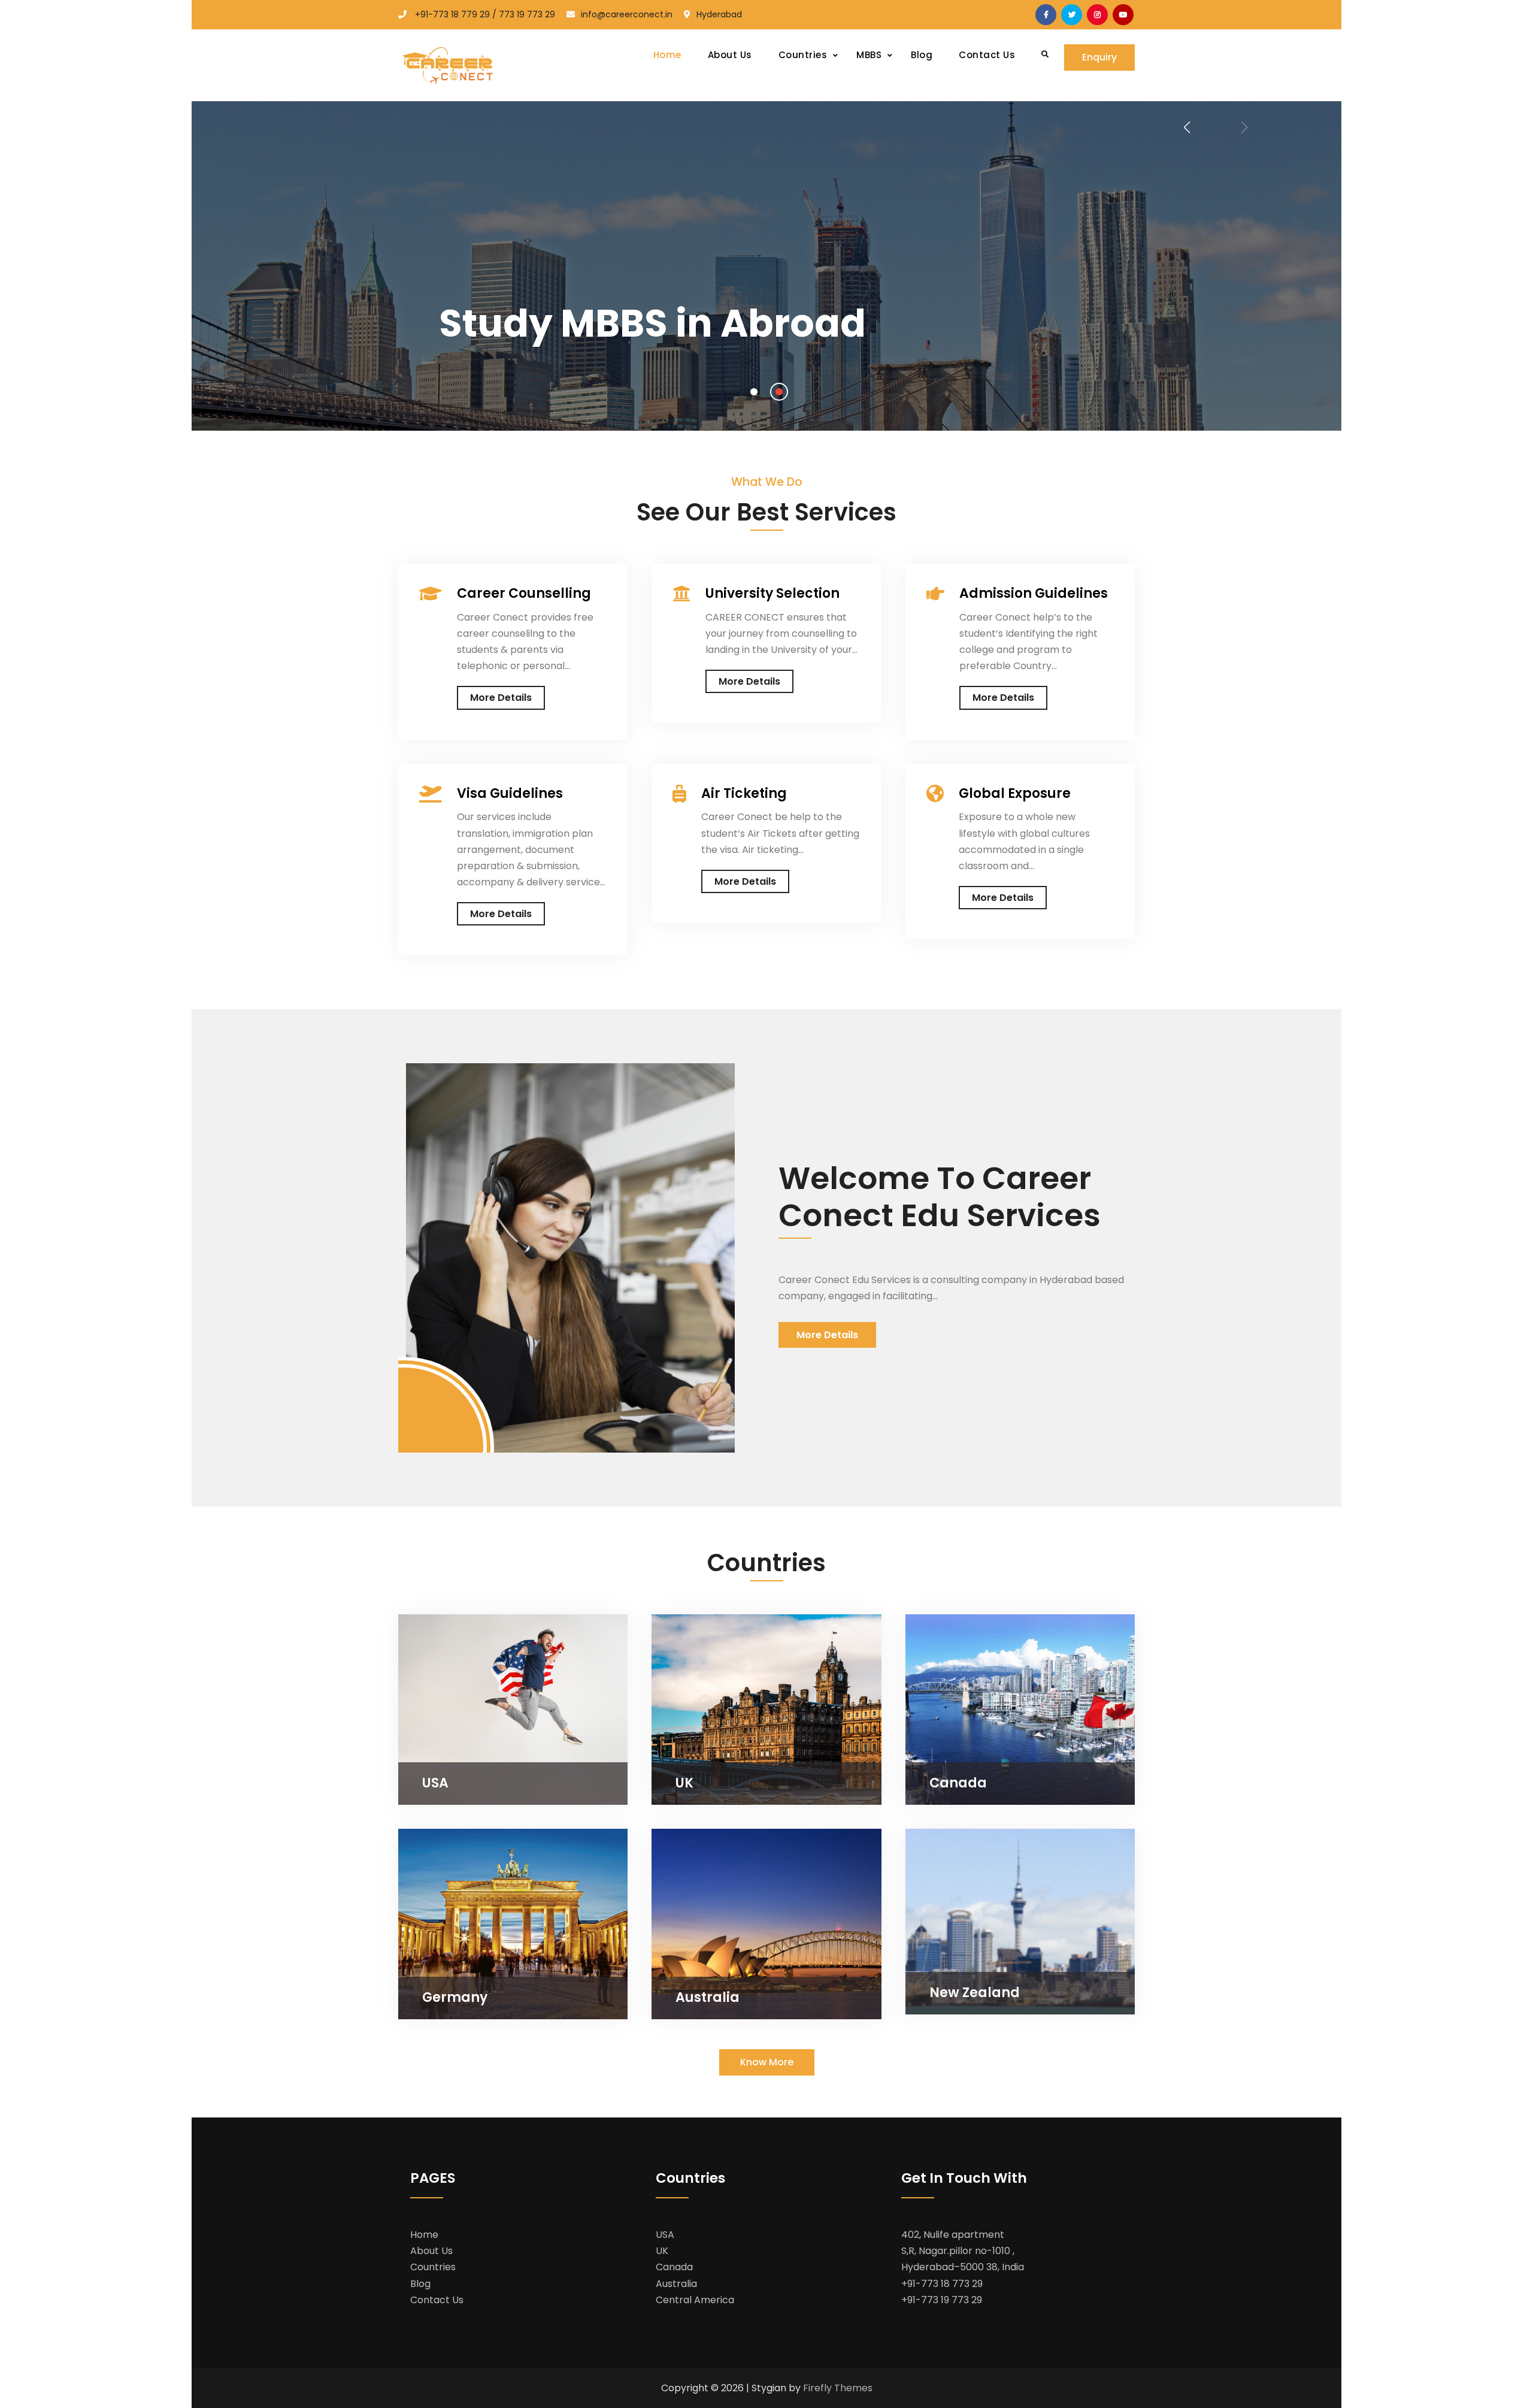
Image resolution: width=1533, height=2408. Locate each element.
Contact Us (987, 55)
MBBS (869, 55)
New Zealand (975, 1993)
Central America (695, 2300)
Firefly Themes (838, 2388)
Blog (922, 55)
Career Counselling (524, 594)
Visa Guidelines (510, 794)
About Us (730, 55)
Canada (958, 1783)
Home (667, 55)
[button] (754, 392)
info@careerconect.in (627, 14)
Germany (455, 1997)
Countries (433, 2267)
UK (684, 1783)
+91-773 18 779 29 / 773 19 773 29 (485, 14)
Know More (767, 2062)
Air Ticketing (744, 794)
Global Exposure (1015, 794)
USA (435, 1783)
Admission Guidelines (1034, 594)
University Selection (772, 594)
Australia (708, 1997)
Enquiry (1099, 57)
